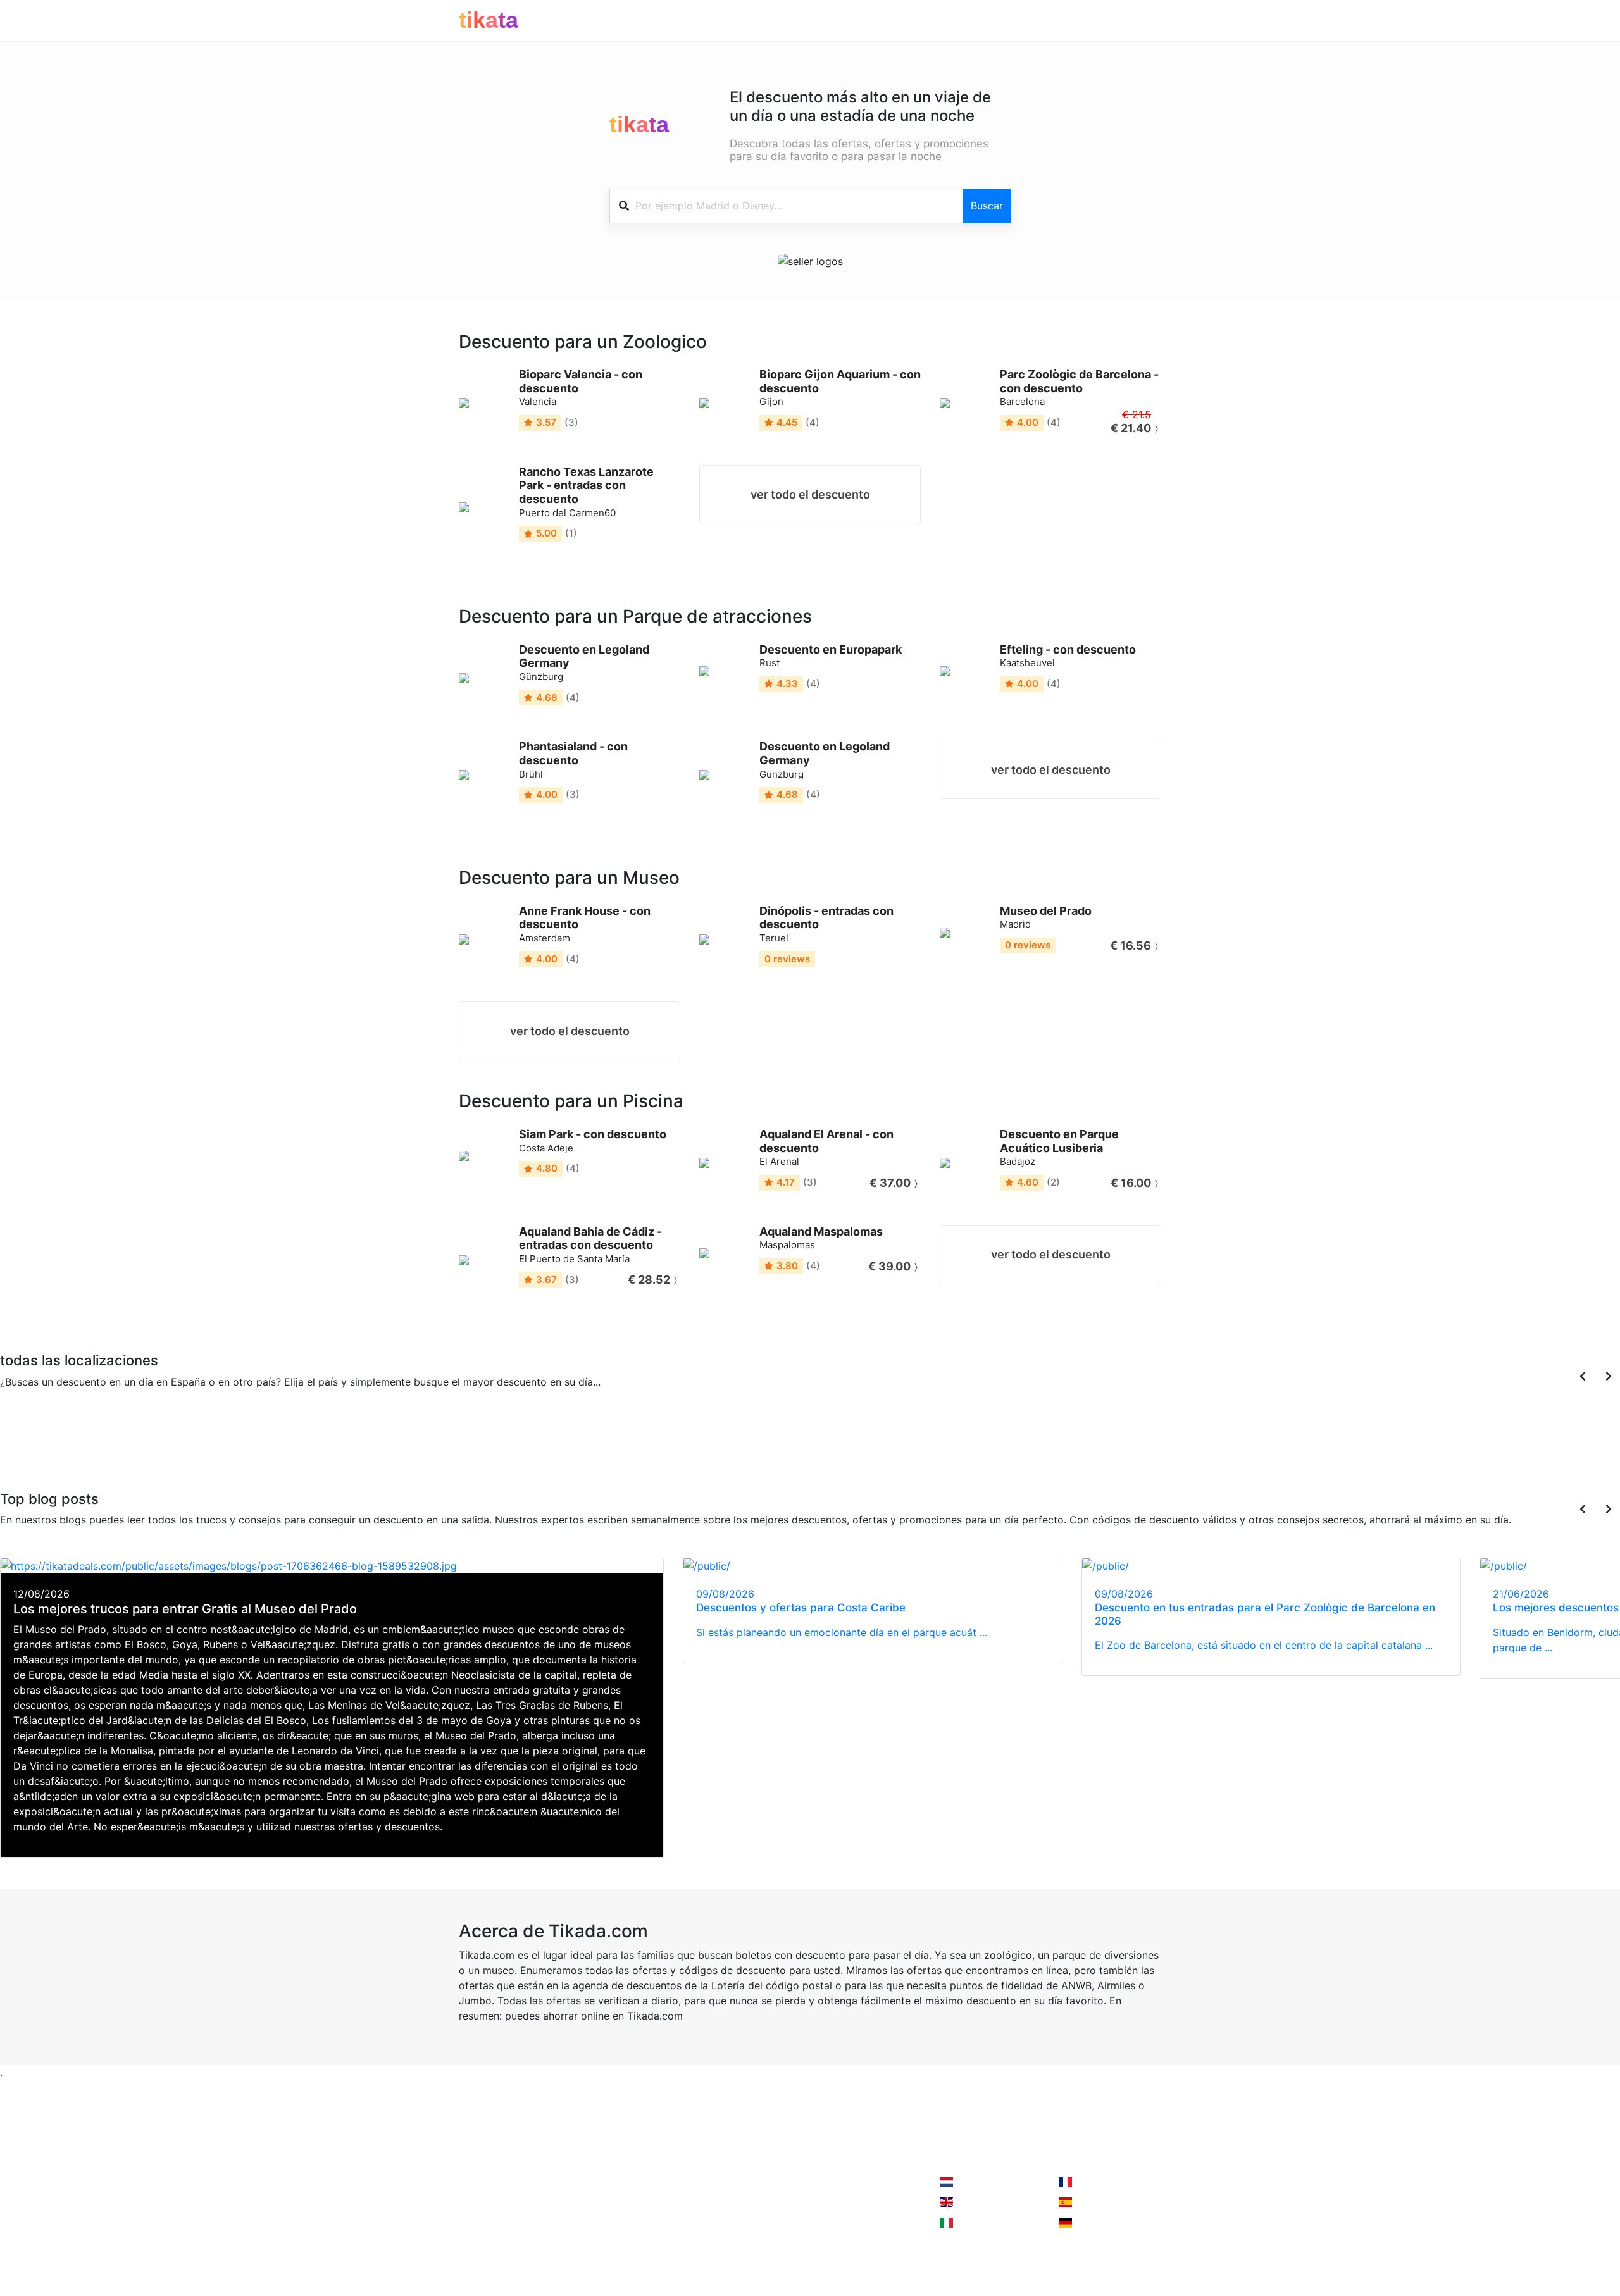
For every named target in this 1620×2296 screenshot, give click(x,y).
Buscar (987, 206)
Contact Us (742, 2182)
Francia (83, 1437)
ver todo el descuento (810, 494)
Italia (199, 1437)
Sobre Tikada (491, 2207)
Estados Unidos (229, 1445)
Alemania (300, 1437)
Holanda (975, 2182)
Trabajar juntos (615, 2182)
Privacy (597, 2207)
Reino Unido (114, 1445)
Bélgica (48, 1437)
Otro (332, 1437)
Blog (470, 2233)
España (170, 1437)
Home (473, 2182)
